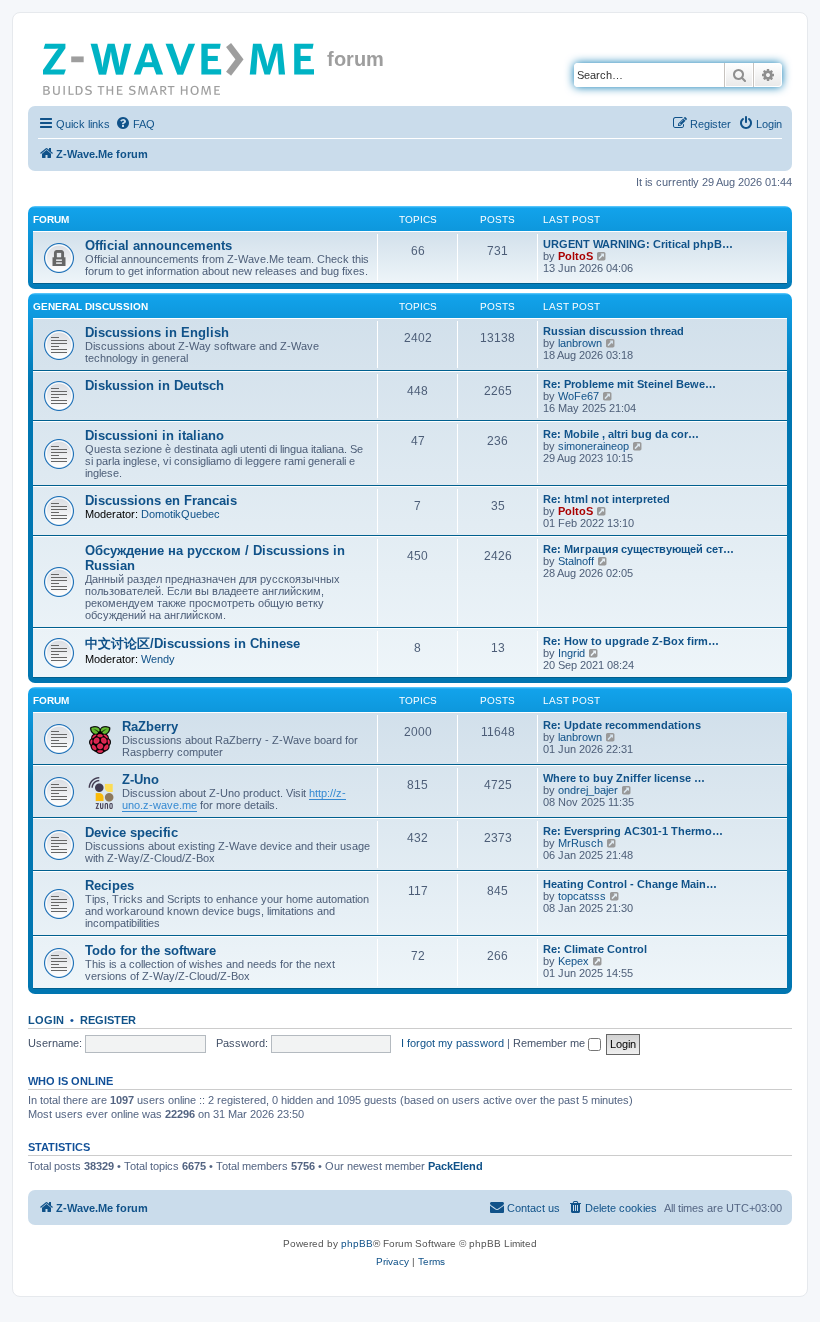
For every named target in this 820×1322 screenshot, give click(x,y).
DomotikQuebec (180, 514)
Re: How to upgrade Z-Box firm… (631, 641)
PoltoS (575, 256)
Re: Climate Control (595, 949)
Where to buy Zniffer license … (624, 778)
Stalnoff (576, 561)
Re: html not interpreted (606, 499)
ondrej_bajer (588, 790)
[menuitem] (135, 124)
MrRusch (580, 843)
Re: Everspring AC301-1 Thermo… (633, 831)
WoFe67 (578, 396)
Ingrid (571, 653)
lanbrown (580, 343)
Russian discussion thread (613, 331)
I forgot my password (452, 1043)
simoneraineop (593, 446)
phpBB (357, 1243)
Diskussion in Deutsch (154, 385)
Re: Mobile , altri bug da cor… (621, 434)
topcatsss (582, 896)
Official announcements (158, 245)
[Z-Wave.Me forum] (180, 65)
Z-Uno (140, 779)
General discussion (90, 306)
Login (46, 1020)
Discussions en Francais (161, 500)
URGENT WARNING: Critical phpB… (638, 244)
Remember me (550, 1043)
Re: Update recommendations (622, 725)
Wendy (158, 659)
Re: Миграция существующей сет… (638, 549)
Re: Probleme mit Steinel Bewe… (629, 384)
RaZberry (150, 726)
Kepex (573, 961)
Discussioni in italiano (154, 435)
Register (108, 1020)
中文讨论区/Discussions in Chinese (192, 643)
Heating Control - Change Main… (630, 884)
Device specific (131, 832)
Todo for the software (150, 950)
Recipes (109, 885)
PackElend (455, 1166)
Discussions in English (157, 332)
